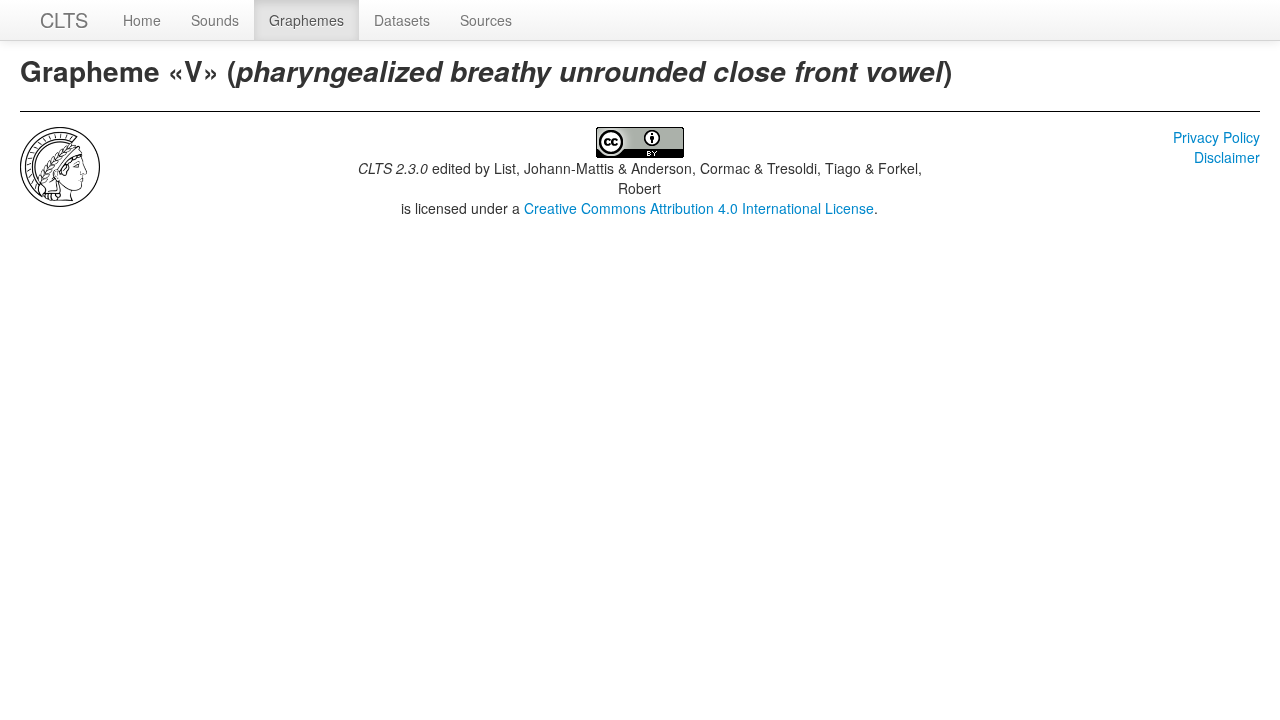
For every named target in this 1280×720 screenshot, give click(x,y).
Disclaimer (1227, 157)
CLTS (64, 19)
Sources (486, 20)
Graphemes (306, 20)
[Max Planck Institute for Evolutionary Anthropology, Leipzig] (60, 165)
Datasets (402, 20)
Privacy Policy (1216, 137)
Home (142, 20)
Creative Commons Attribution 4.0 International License (699, 208)
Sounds (215, 20)
